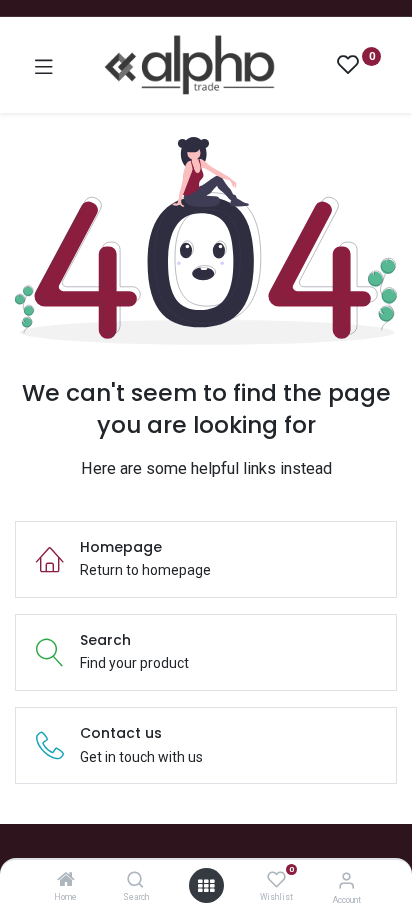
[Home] (66, 881)
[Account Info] (346, 880)
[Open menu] (206, 886)
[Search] (135, 881)
